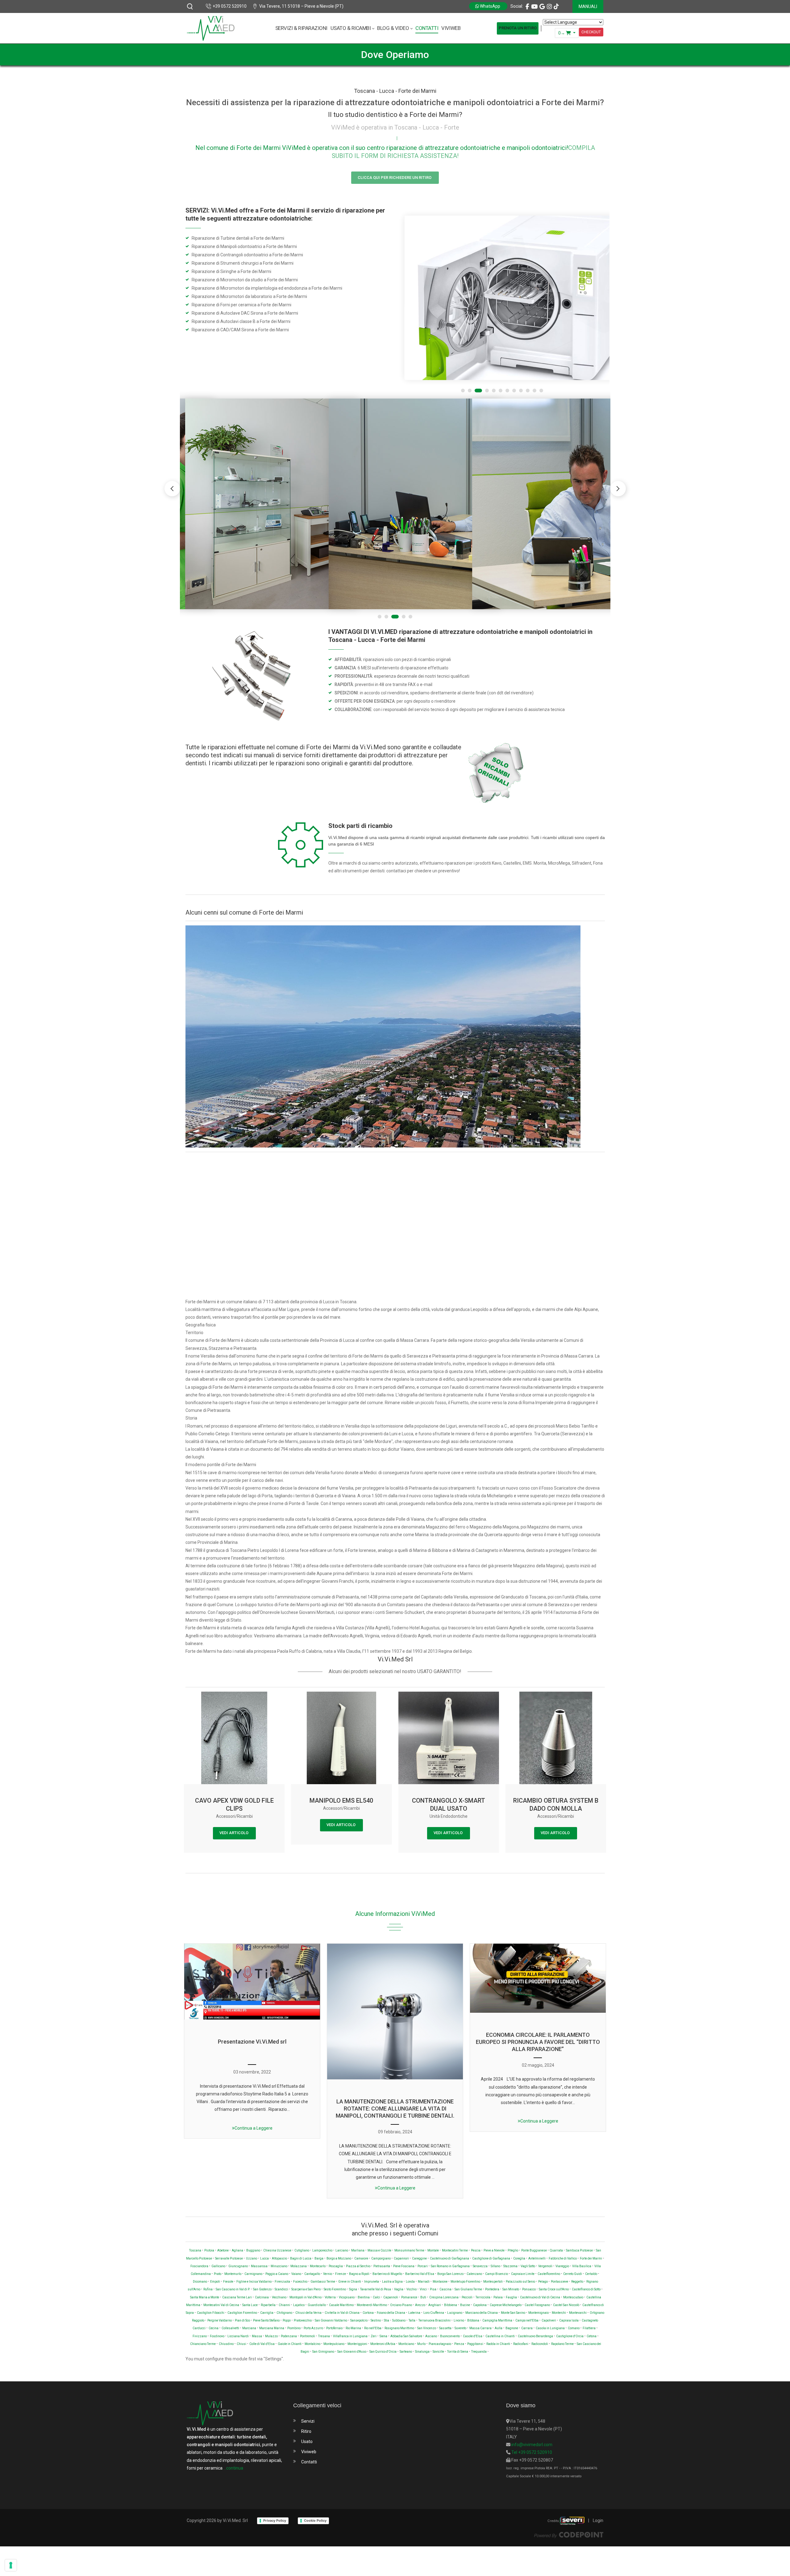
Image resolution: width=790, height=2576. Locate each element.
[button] (618, 476)
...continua (233, 2455)
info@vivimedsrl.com (531, 2432)
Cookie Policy (315, 2508)
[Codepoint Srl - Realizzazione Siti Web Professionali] (569, 2522)
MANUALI (588, 6)
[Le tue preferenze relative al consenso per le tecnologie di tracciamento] (11, 2565)
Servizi (308, 2409)
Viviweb (309, 2439)
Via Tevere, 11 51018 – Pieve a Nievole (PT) (301, 6)
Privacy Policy (275, 2508)
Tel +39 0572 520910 (531, 2440)
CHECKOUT (591, 32)
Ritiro (306, 2419)
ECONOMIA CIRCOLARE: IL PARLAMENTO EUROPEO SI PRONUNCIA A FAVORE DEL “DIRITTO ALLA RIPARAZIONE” (538, 2029)
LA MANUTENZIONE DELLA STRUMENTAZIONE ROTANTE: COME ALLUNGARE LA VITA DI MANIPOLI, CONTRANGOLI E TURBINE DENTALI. (395, 2096)
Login (598, 2508)
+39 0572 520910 (230, 6)
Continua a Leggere (254, 2115)
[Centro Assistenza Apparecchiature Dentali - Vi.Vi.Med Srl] (211, 28)
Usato (307, 2429)
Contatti (309, 2449)
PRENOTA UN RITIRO (518, 28)
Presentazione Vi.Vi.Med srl (252, 2029)
